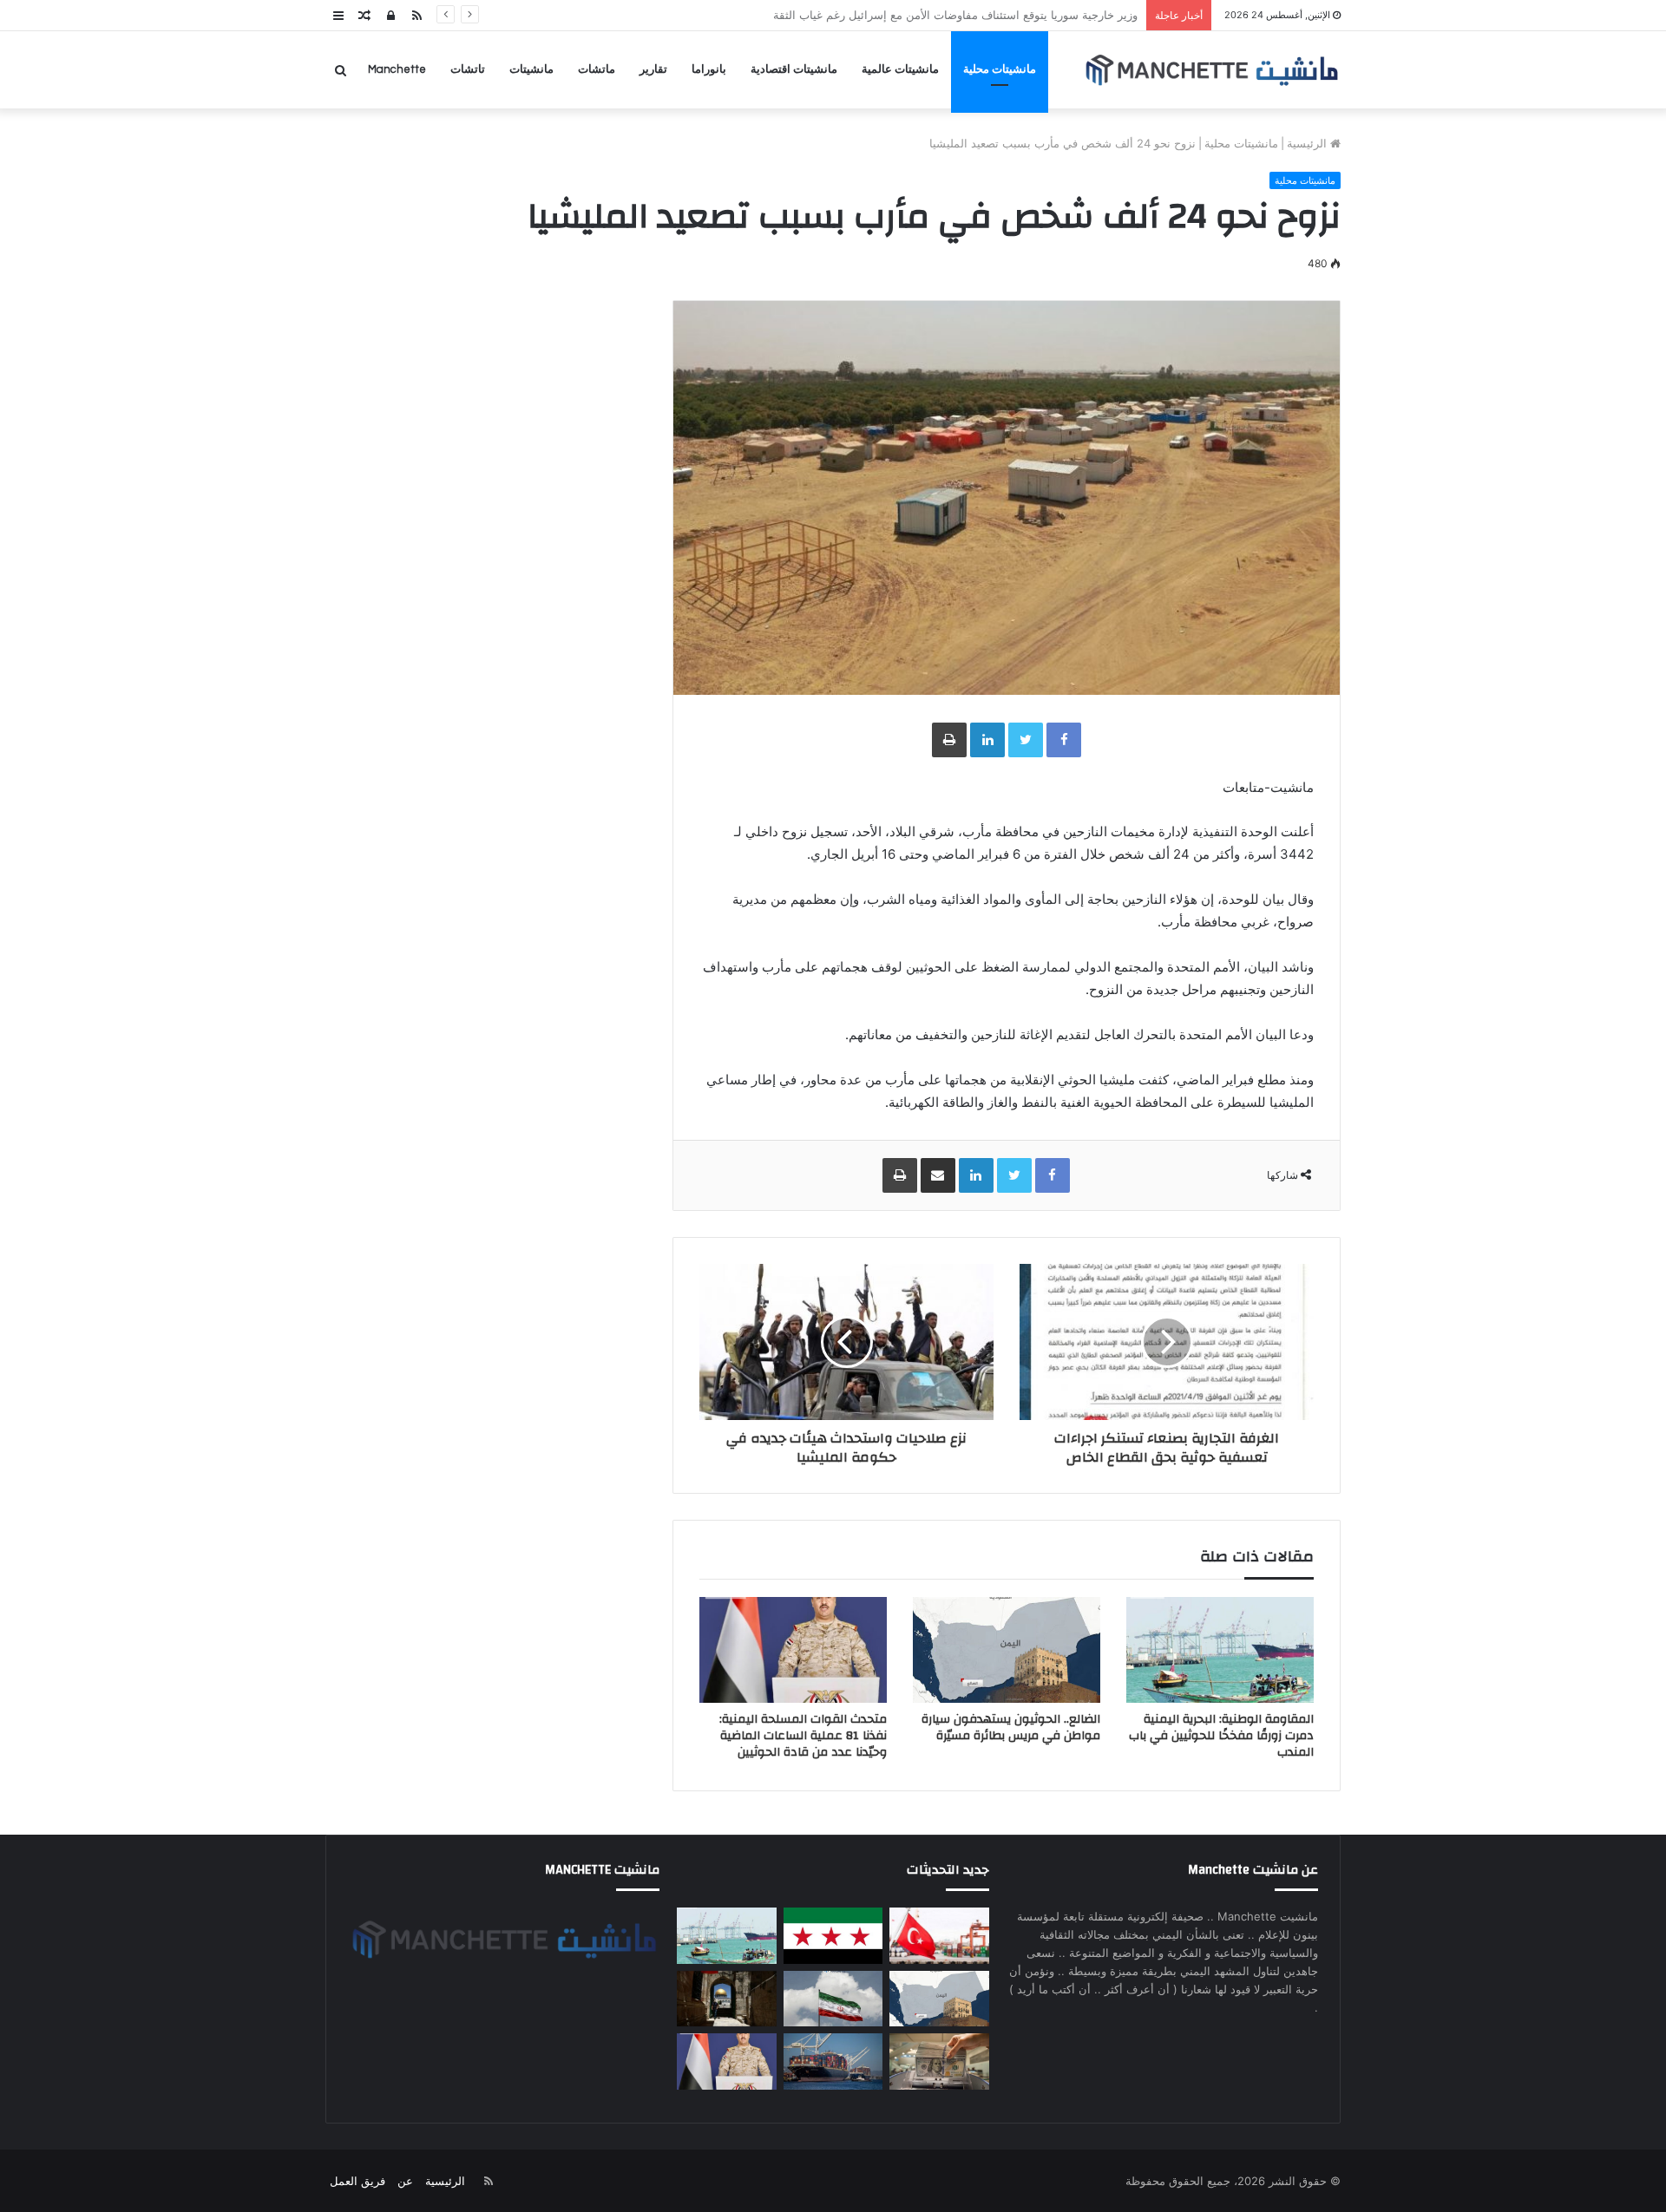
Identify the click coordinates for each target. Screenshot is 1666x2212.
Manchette (397, 69)
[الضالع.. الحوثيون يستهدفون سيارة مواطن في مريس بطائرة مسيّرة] (1007, 1650)
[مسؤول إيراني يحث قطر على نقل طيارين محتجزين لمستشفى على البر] (833, 1999)
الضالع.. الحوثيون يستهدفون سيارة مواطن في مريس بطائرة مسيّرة (1011, 1728)
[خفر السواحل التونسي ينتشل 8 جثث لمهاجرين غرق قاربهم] (939, 1936)
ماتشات (597, 69)
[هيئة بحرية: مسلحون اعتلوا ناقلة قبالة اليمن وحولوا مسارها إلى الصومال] (833, 2061)
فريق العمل (357, 2181)
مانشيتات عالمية (900, 69)
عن (405, 2181)
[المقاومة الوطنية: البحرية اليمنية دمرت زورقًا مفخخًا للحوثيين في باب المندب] (1220, 1650)
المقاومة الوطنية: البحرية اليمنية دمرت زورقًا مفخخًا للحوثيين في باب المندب (956, 15)
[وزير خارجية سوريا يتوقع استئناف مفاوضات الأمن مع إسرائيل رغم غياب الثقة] (833, 1936)
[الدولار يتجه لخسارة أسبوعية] (939, 2061)
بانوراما (709, 69)
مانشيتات (531, 69)
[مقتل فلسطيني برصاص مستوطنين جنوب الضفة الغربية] (726, 1999)
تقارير (653, 69)
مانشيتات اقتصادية (794, 69)
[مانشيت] (1211, 70)
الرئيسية (1309, 143)
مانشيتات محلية (1000, 69)
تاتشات (468, 69)
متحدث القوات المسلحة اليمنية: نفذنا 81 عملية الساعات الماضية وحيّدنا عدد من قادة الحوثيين (803, 1736)
